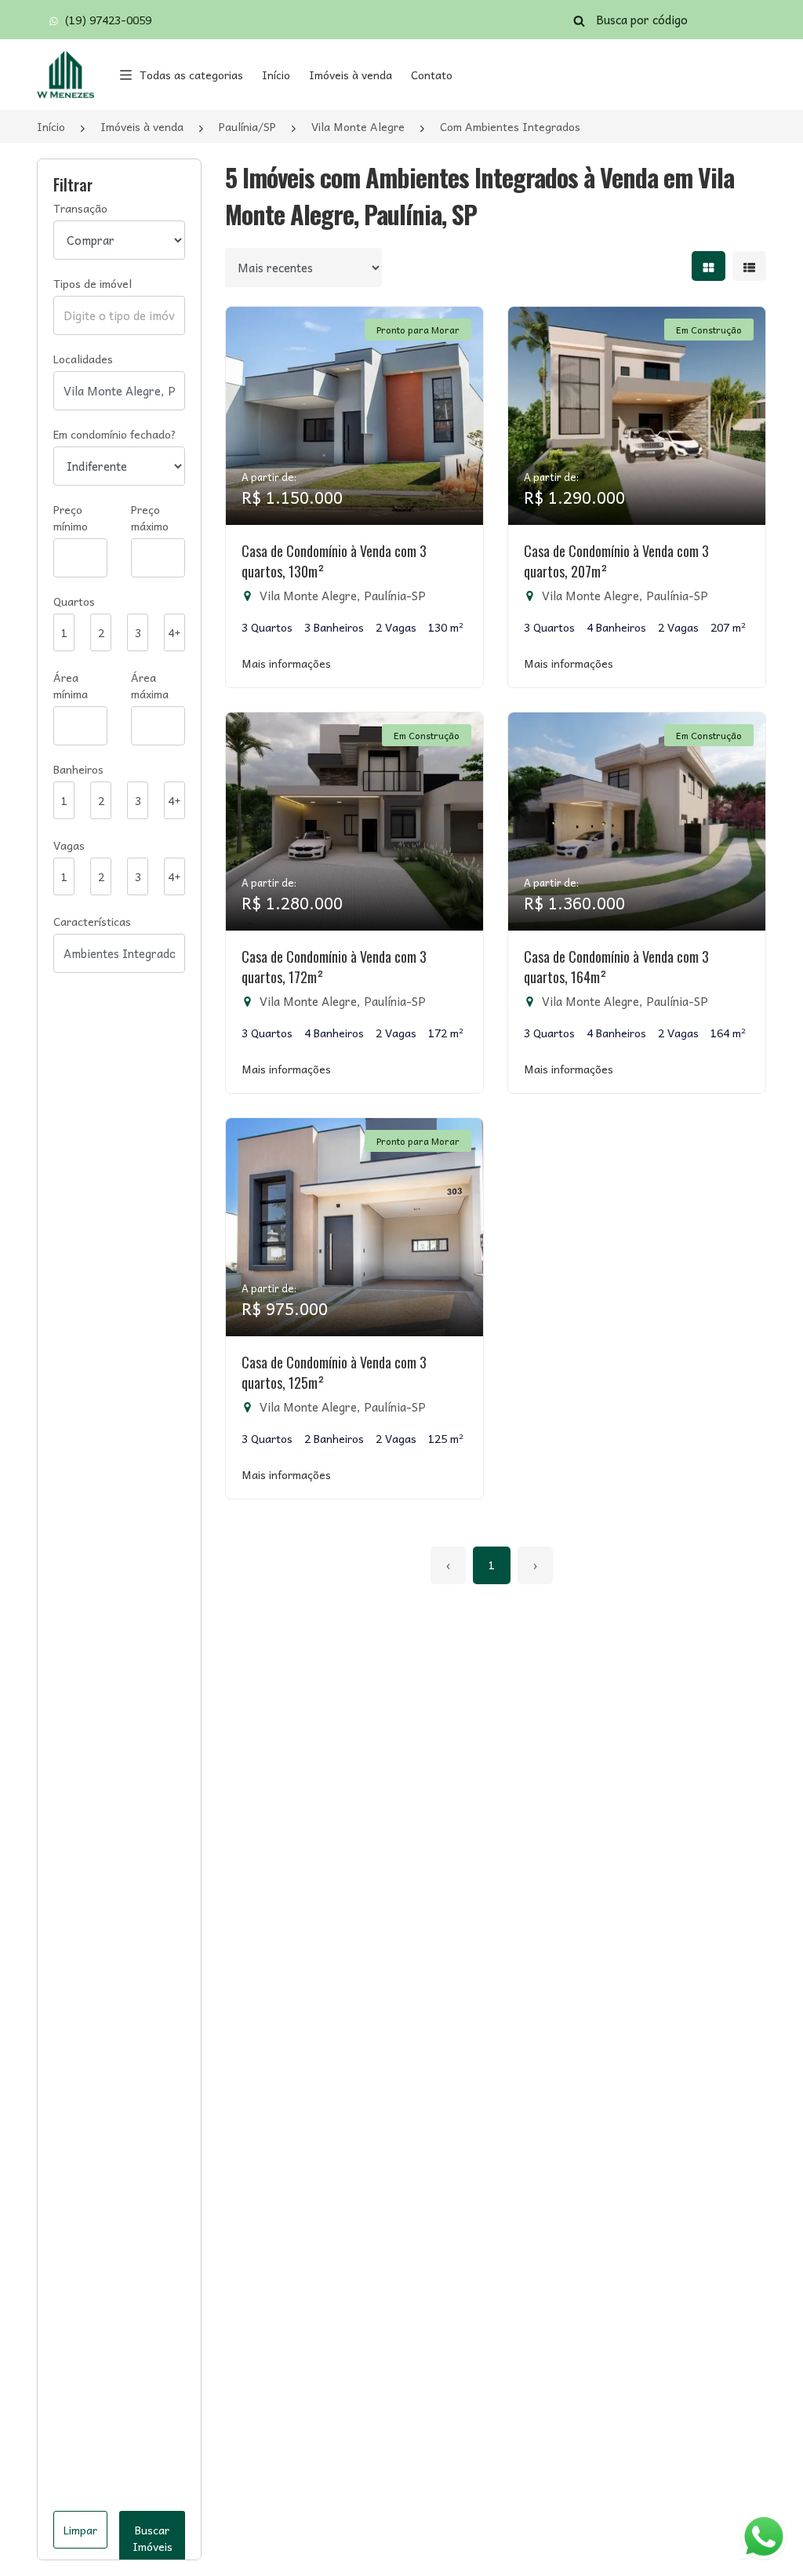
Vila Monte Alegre (358, 126)
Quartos (74, 601)
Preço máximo (150, 518)
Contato (432, 75)
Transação (80, 208)
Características (92, 922)
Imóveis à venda (351, 75)
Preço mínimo (71, 518)
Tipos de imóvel (93, 284)
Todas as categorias (191, 75)
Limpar (80, 2530)
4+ (174, 632)
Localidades (83, 359)
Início (276, 75)
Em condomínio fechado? (115, 434)
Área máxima (150, 686)
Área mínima (71, 686)
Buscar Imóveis (153, 2538)
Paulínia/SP (247, 126)
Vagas (69, 845)
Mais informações (286, 663)
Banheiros (78, 769)
